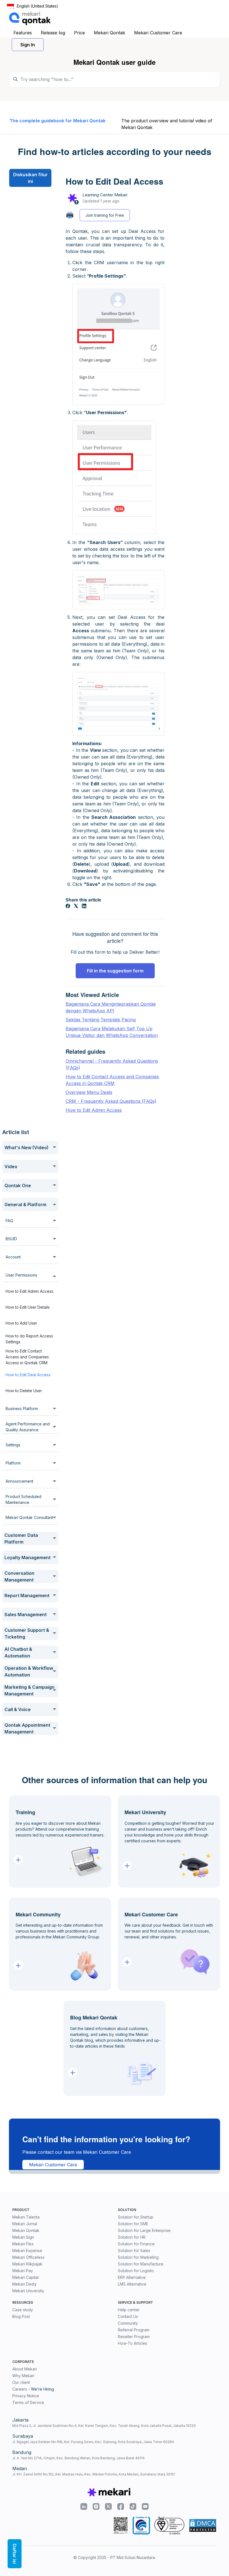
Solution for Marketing (138, 2257)
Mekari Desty (24, 2284)
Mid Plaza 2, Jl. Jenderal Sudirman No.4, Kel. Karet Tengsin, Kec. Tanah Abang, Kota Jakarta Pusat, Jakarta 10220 (104, 2426)
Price (79, 33)
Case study (23, 2310)
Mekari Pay (23, 2271)
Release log (53, 33)
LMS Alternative (132, 2284)
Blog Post (21, 2316)
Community (128, 2323)
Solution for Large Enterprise (144, 2230)
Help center (129, 2310)
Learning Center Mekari (105, 195)
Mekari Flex (23, 2244)
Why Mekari (23, 2376)
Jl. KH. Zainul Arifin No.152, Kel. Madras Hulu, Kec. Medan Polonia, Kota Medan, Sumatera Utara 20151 (94, 2474)
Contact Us (128, 2316)
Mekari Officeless (28, 2257)
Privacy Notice (26, 2396)
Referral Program (134, 2330)
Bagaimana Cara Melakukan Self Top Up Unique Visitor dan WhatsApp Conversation (112, 1032)
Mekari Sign (23, 2237)
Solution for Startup (136, 2217)
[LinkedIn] (84, 907)
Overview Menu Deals (89, 1092)
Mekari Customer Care (158, 33)
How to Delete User (24, 1391)
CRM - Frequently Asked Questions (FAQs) (111, 1101)
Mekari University (28, 2291)
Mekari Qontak (109, 33)
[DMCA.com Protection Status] (203, 2525)
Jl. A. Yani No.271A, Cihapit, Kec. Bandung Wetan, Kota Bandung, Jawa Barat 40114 (78, 2458)
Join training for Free (105, 215)
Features (23, 33)
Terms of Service (28, 2402)
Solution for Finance (136, 2244)
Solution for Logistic (136, 2271)
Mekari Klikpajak (27, 2264)
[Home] (30, 18)
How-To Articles (133, 2343)
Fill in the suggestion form (115, 971)
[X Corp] (76, 907)
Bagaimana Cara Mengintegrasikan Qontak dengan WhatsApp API (111, 1007)
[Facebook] (68, 907)
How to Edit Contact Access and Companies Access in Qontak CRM (27, 1357)
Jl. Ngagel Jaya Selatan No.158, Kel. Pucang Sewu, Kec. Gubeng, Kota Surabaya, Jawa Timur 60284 (93, 2442)
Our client (21, 2382)
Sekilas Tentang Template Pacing (101, 1020)
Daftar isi (15, 2554)
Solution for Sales (134, 2251)
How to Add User (21, 1323)
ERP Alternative (132, 2277)
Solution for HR (132, 2237)
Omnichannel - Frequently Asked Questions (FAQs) (112, 1064)
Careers (20, 2389)
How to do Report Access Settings (29, 1339)
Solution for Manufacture (141, 2264)
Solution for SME (133, 2224)
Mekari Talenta (26, 2217)
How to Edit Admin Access (29, 1291)
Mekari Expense (27, 2251)
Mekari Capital (25, 2277)
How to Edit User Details (28, 1307)
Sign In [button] (28, 45)
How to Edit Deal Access (28, 1375)
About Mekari (25, 2369)
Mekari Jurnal (25, 2224)
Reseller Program (134, 2337)
